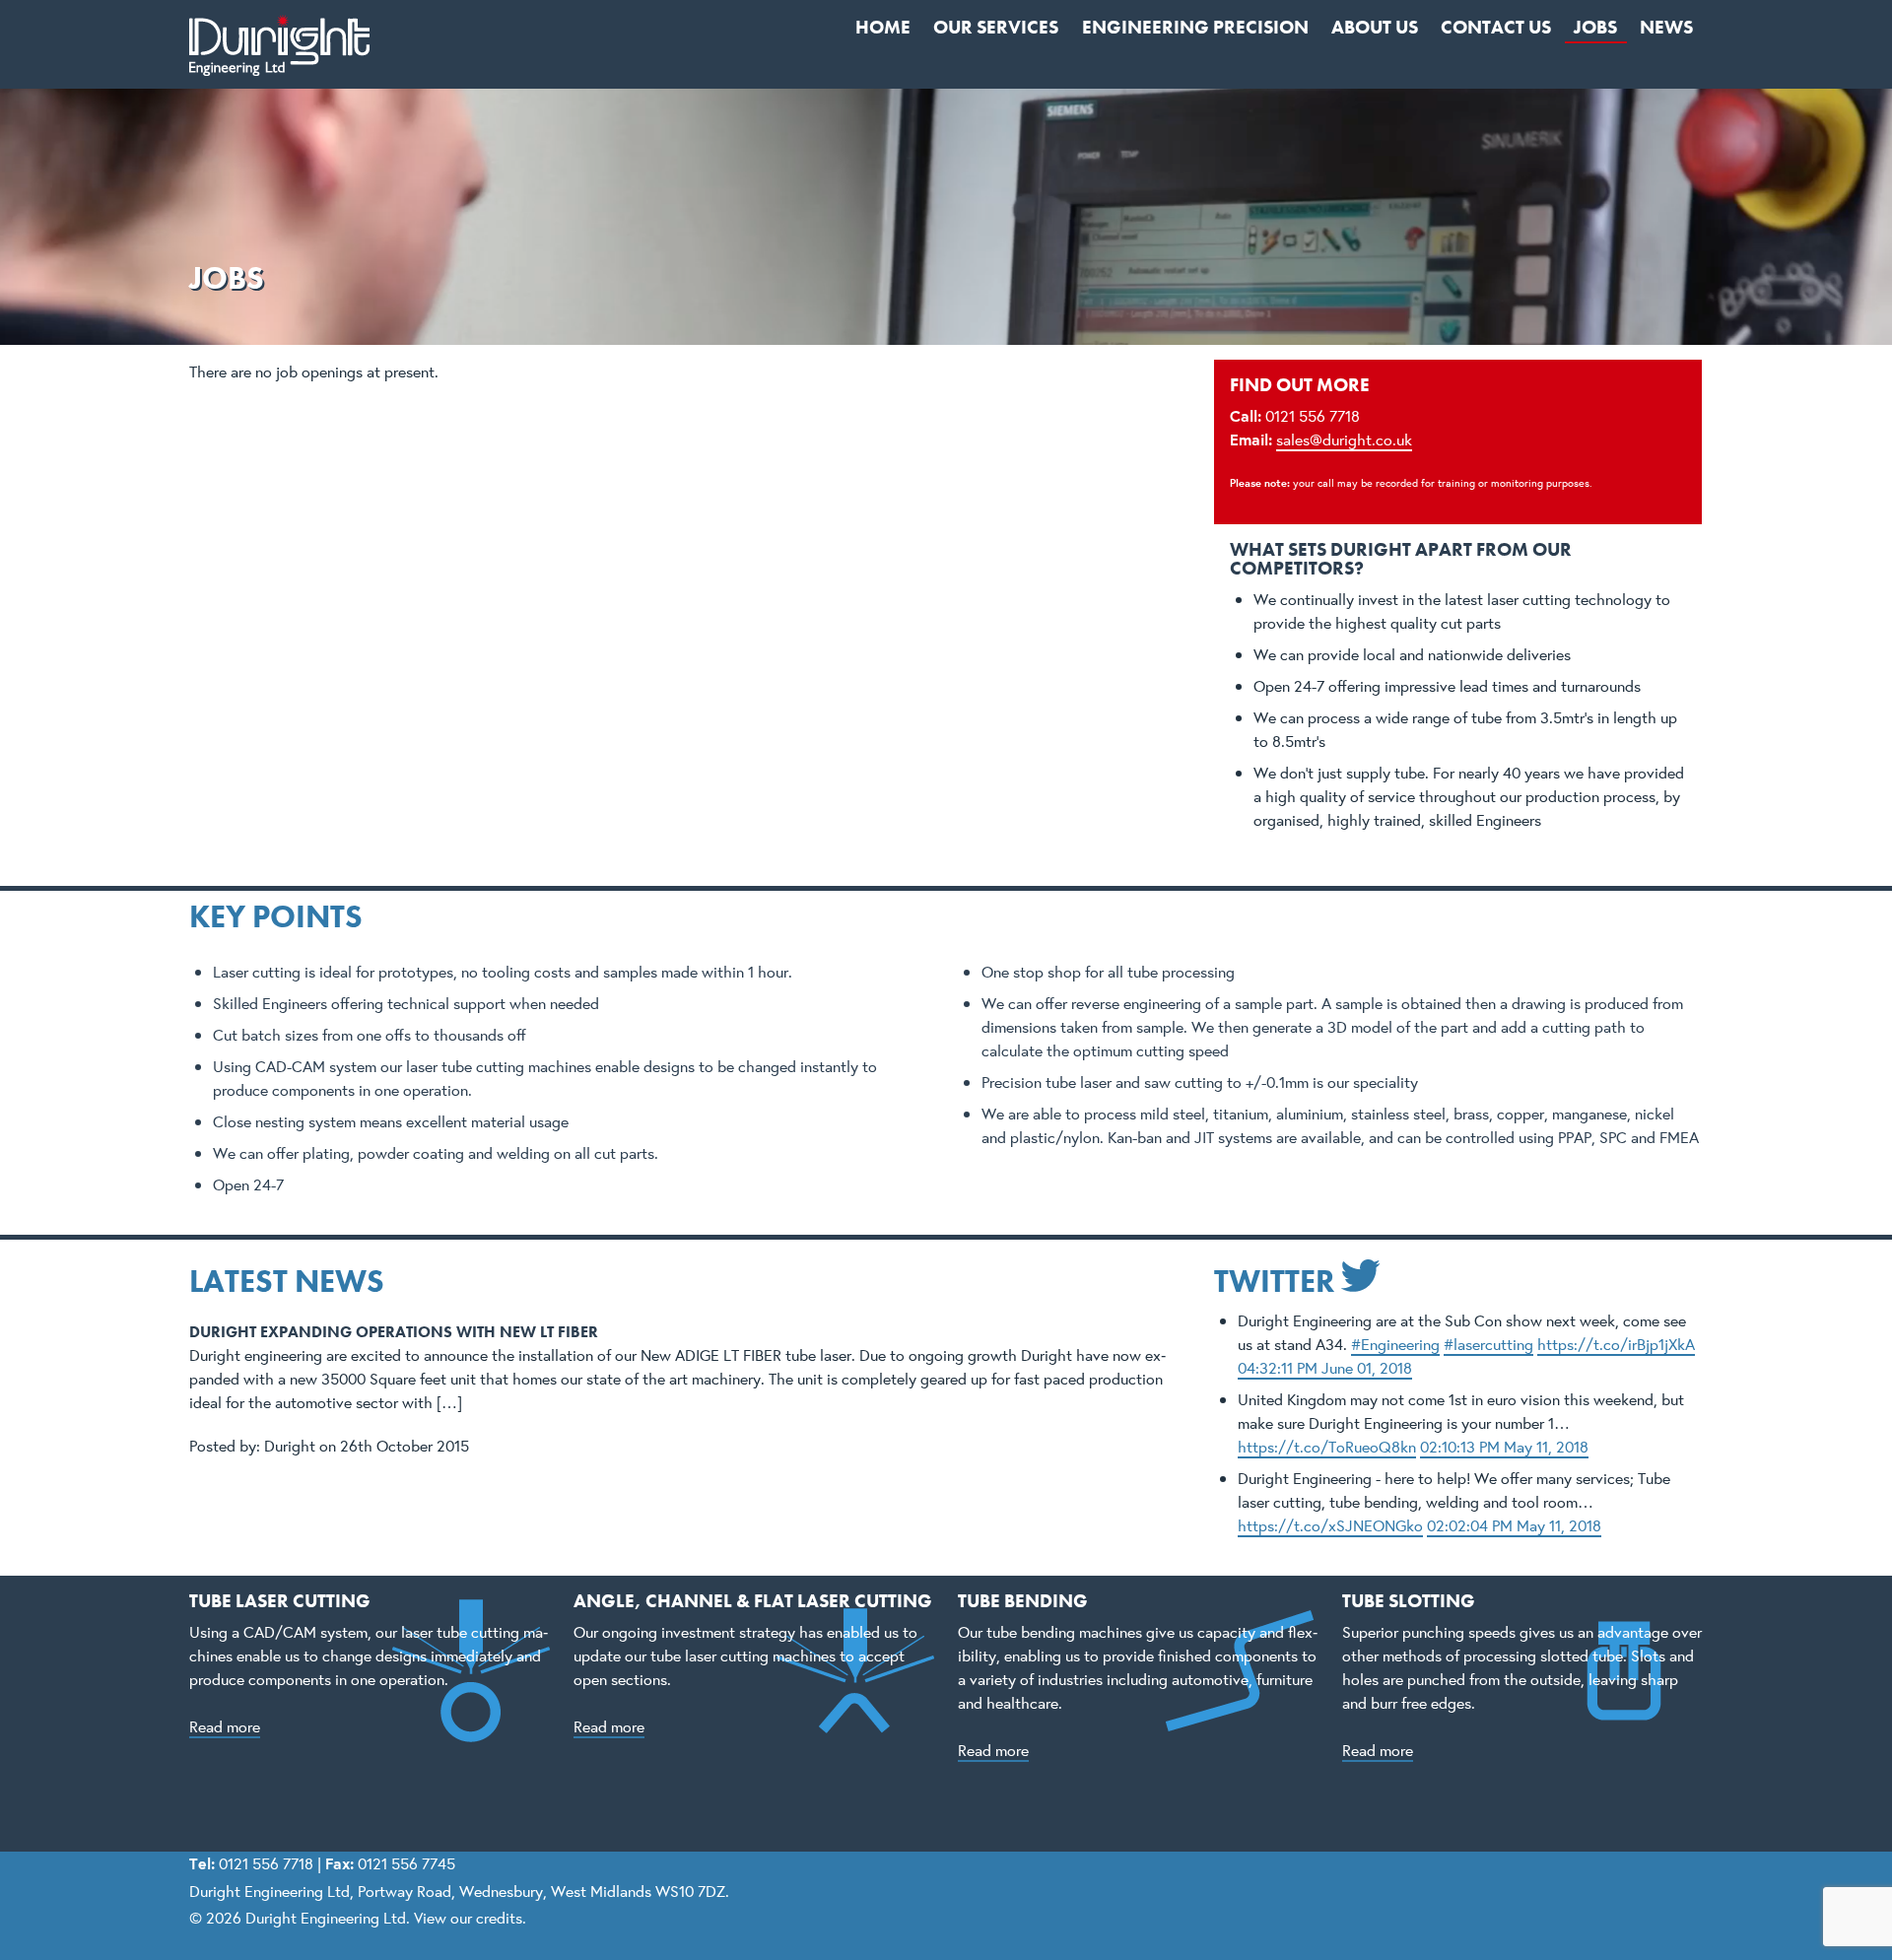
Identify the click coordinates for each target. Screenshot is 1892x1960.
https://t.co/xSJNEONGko (1330, 1525)
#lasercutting (1488, 1344)
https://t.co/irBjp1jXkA (1616, 1344)
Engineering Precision (1195, 27)
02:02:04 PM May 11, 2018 (1514, 1525)
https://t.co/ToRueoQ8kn (1327, 1446)
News (1666, 27)
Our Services (996, 27)
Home (883, 27)
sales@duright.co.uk (1344, 439)
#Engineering (1395, 1344)
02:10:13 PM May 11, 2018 (1504, 1446)
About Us (1375, 27)
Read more (225, 1726)
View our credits (468, 1917)
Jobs (1595, 27)
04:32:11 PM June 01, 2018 (1325, 1367)
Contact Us (1496, 27)
